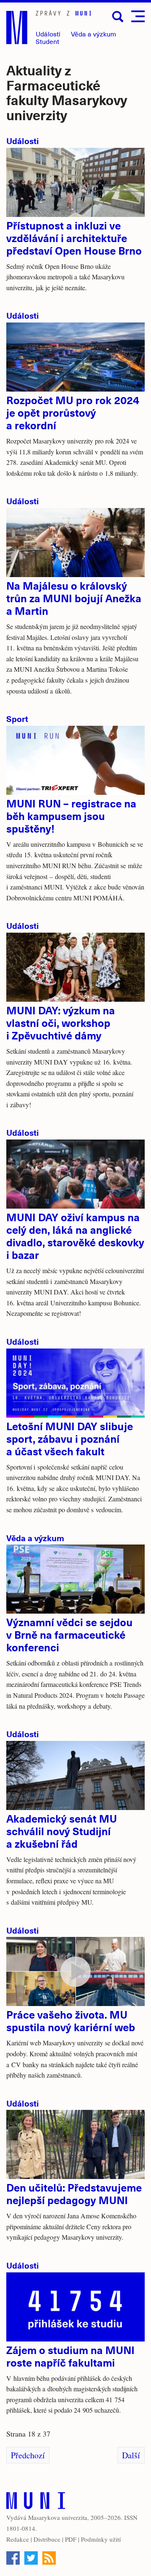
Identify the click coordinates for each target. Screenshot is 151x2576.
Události (48, 34)
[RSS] (49, 2558)
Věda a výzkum (35, 1538)
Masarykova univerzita (58, 2517)
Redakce (18, 2539)
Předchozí (28, 2455)
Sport (17, 718)
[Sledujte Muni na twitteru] (31, 2558)
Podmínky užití (101, 2539)
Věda (94, 34)
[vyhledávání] (118, 17)
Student (47, 41)
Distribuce (47, 2539)
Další (131, 2455)
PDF (71, 2539)
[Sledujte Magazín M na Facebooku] (13, 2558)
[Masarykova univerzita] (36, 2503)
